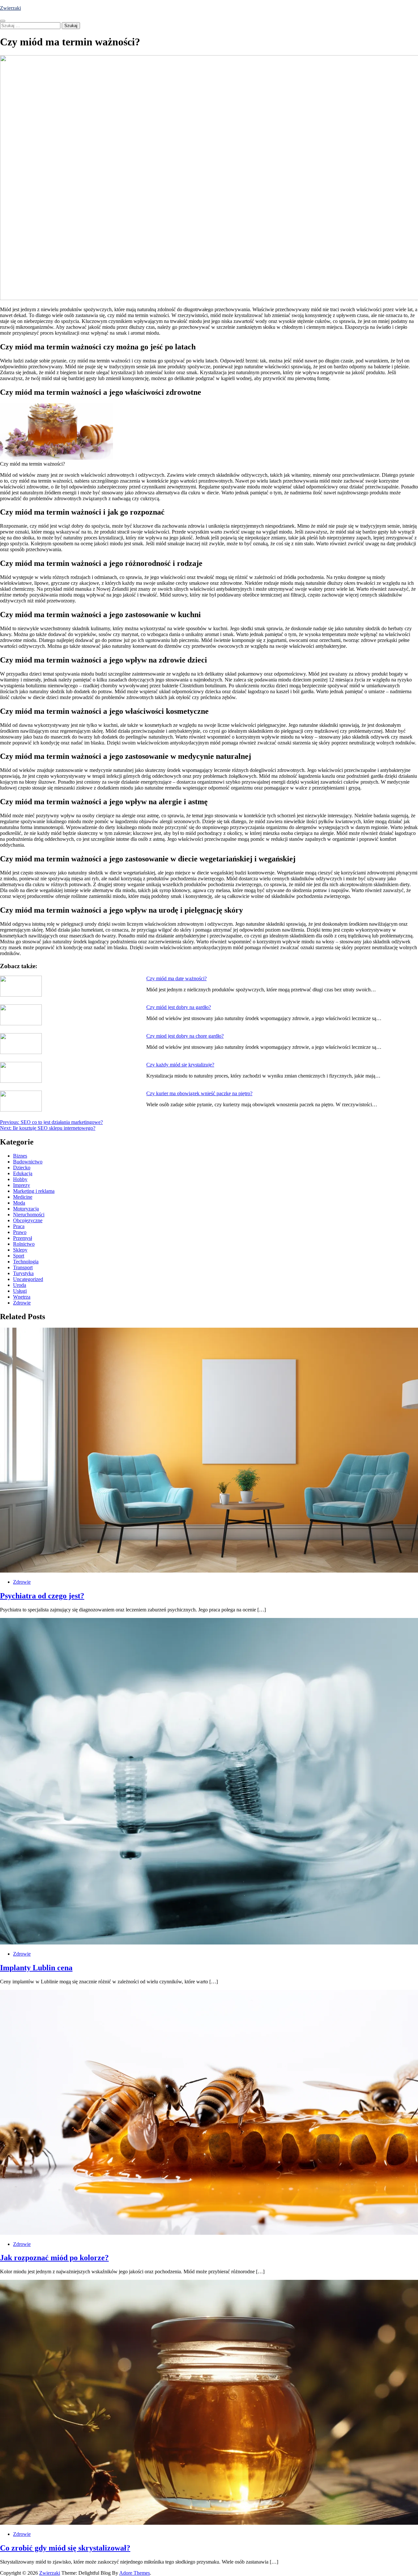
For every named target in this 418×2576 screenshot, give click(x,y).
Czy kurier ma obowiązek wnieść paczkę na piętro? (199, 1093)
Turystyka (23, 1273)
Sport (19, 1256)
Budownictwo (28, 1162)
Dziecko (22, 1168)
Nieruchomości (29, 1215)
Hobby (20, 1179)
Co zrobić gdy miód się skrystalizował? (65, 2548)
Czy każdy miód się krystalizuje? (180, 1065)
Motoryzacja (26, 1209)
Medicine (23, 1197)
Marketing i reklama (34, 1191)
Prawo (20, 1232)
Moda (19, 1203)
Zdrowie (22, 1303)
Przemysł (23, 1238)
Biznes (20, 1156)
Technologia (26, 1262)
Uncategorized (28, 1279)
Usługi (20, 1291)
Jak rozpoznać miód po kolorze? (54, 2258)
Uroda (20, 1285)
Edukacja (23, 1173)
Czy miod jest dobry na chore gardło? (185, 1036)
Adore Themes (135, 2573)
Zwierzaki (10, 8)
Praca (19, 1226)
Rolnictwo (24, 1244)
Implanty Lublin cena (36, 1968)
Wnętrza (22, 1297)
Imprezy (22, 1185)
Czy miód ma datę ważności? (177, 978)
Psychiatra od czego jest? (42, 1596)
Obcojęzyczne (28, 1220)
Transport (23, 1267)
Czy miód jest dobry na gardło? (179, 1007)
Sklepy (20, 1250)
